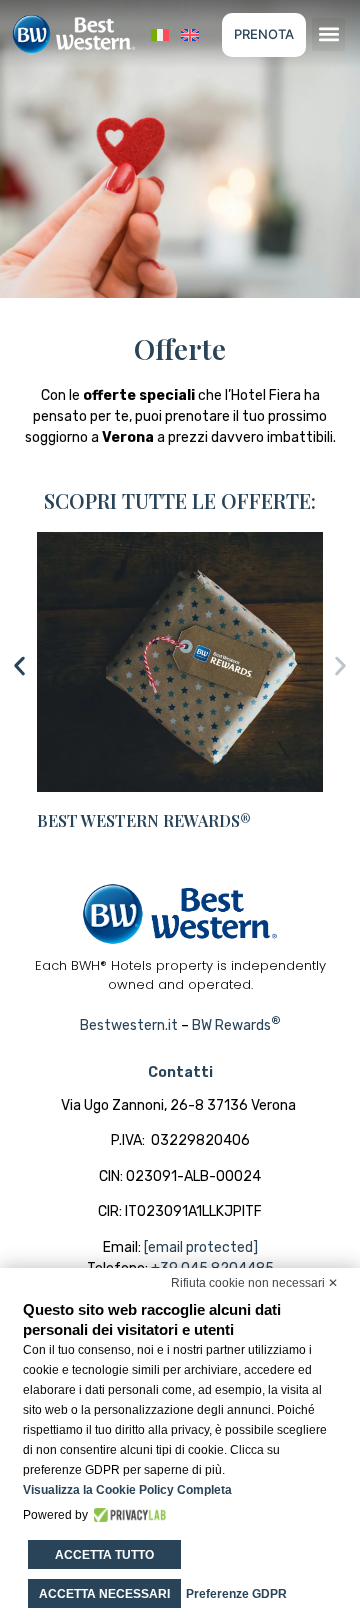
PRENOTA (264, 34)
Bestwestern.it (129, 1025)
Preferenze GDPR (236, 1594)
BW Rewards (236, 1025)
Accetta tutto (104, 1555)
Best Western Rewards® (144, 820)
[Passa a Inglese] (190, 34)
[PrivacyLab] (127, 1515)
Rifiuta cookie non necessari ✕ (254, 1283)
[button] (328, 34)
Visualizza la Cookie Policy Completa (127, 1490)
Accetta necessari (104, 1594)
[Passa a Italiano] (160, 34)
